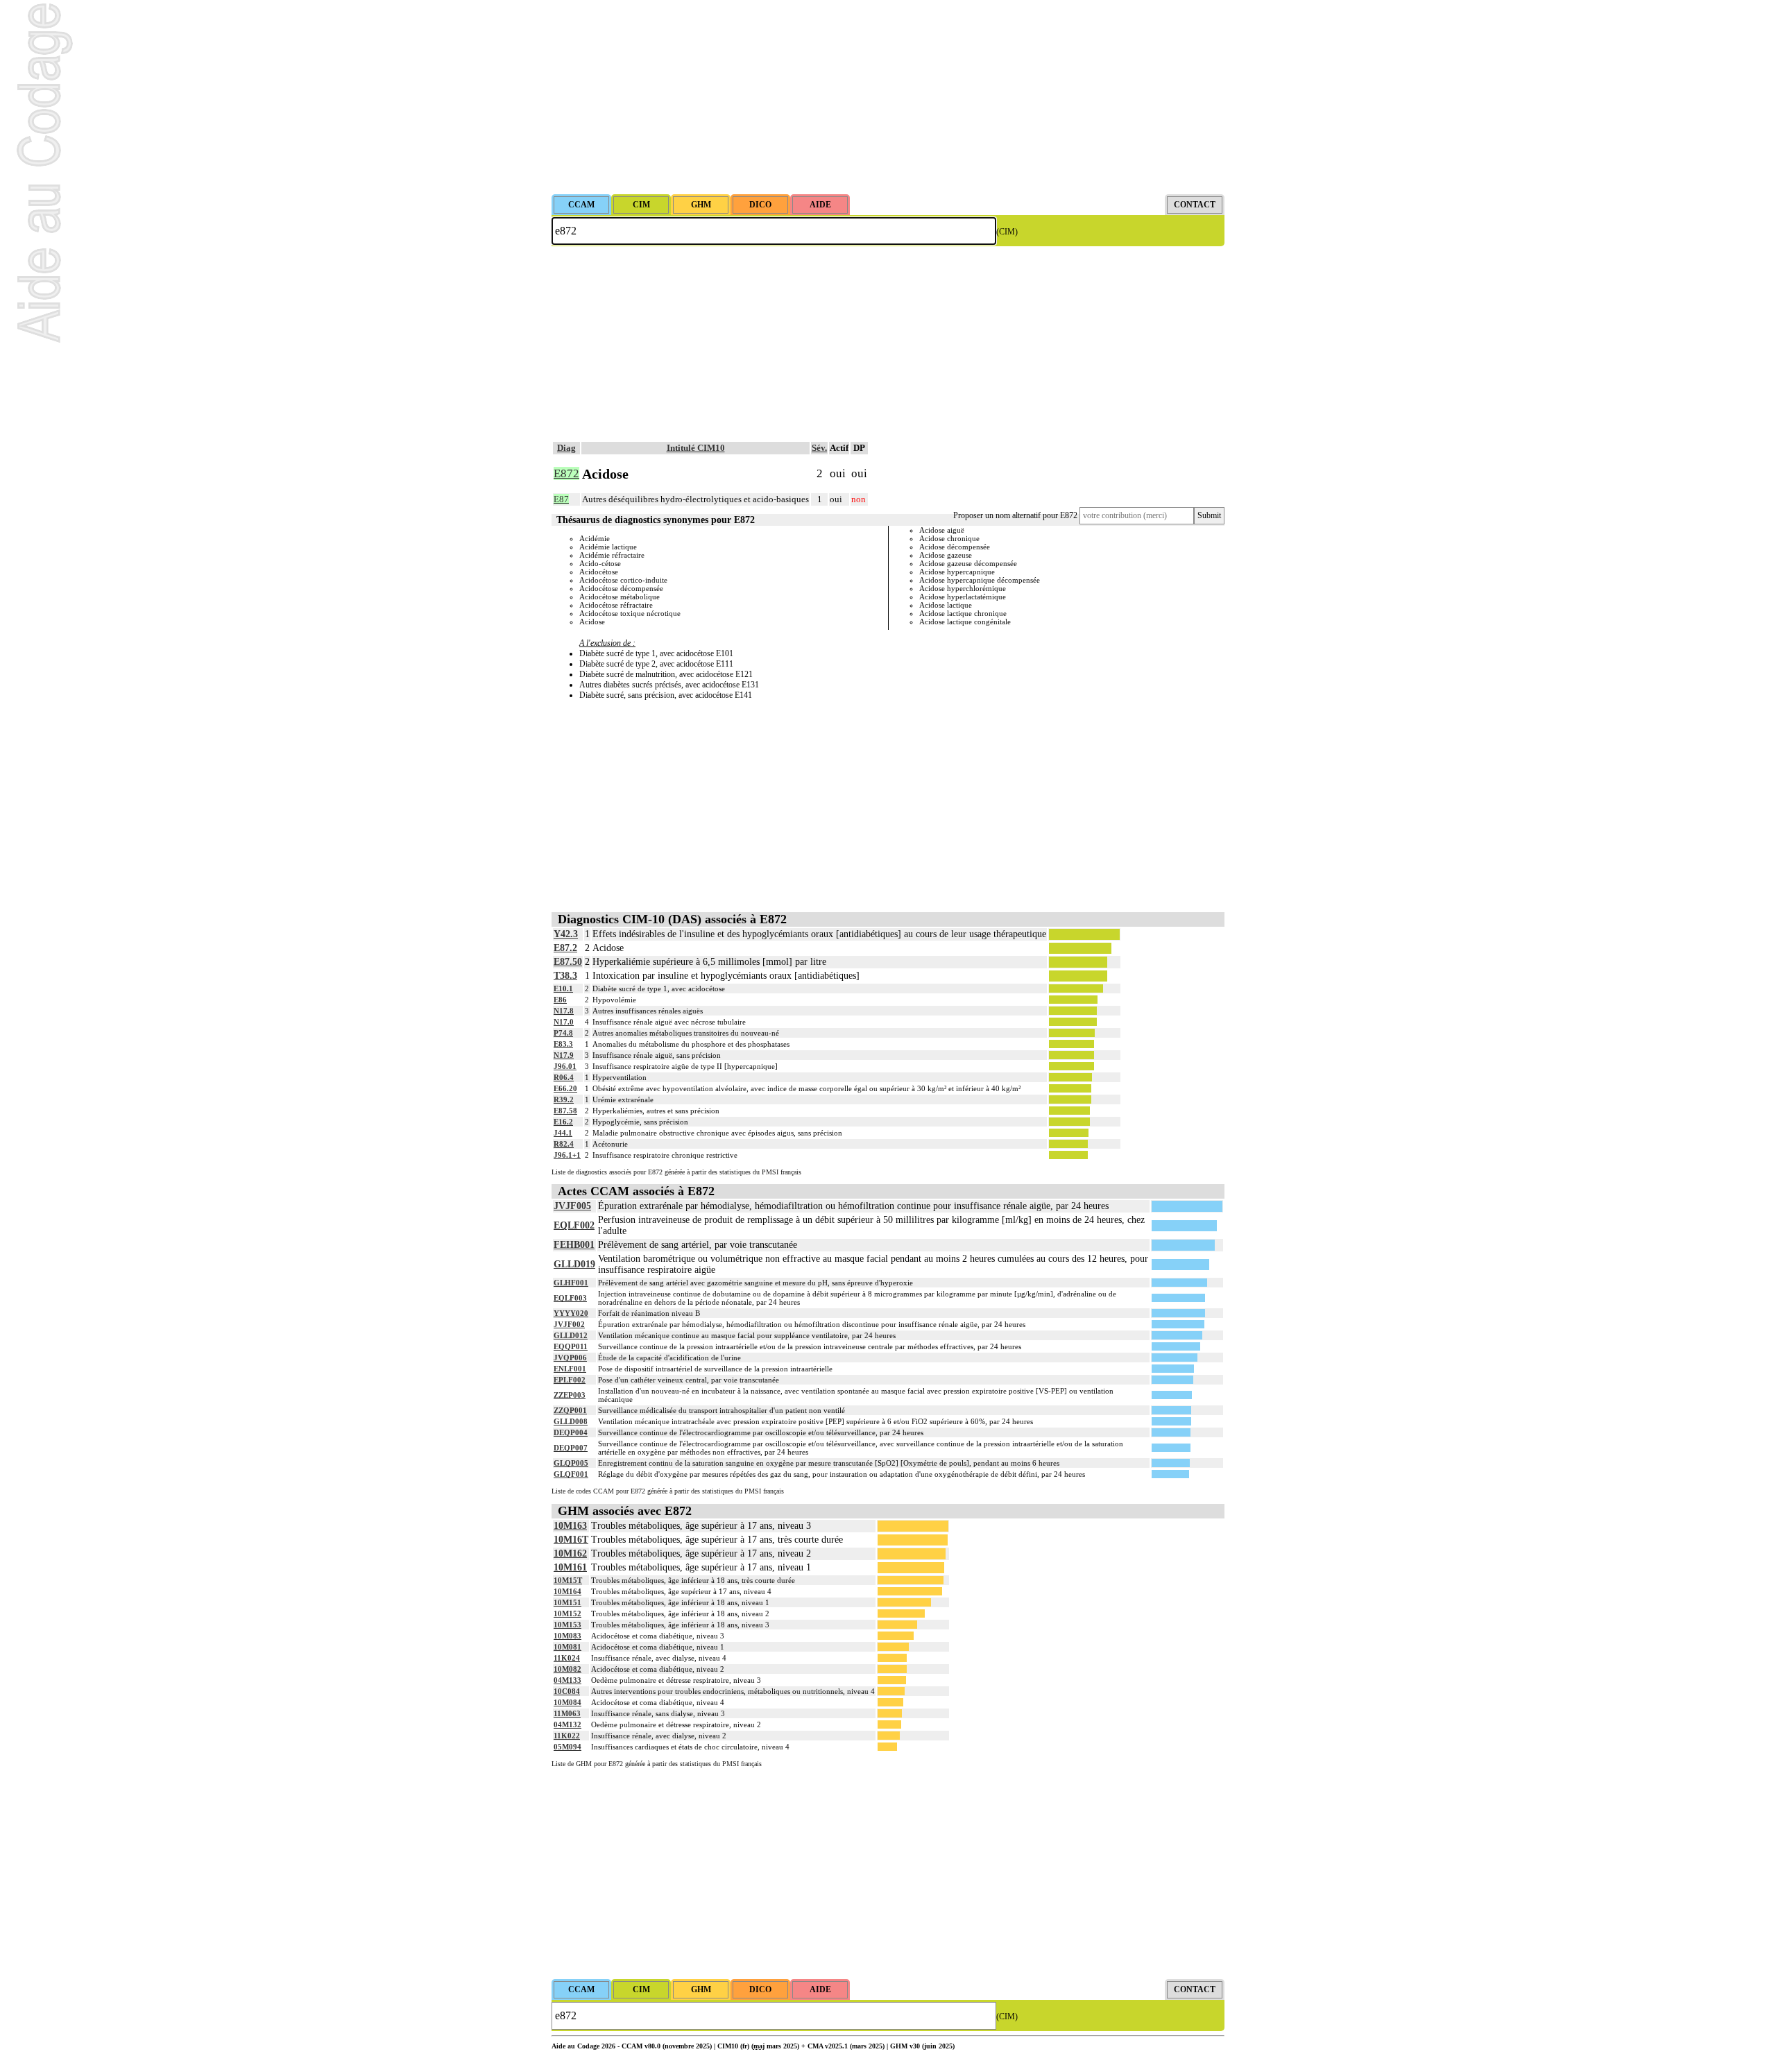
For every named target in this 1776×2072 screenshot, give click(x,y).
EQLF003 (570, 1298)
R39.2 (564, 1099)
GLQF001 (571, 1474)
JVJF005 (572, 1206)
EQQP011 (571, 1346)
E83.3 (563, 1044)
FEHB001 (574, 1245)
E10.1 (563, 988)
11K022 (567, 1736)
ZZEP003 (570, 1395)
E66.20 (565, 1088)
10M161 (570, 1567)
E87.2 (565, 948)
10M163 (570, 1526)
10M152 (567, 1613)
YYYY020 (571, 1313)
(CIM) (1007, 232)
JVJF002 (569, 1324)
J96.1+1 (567, 1155)
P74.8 (563, 1033)
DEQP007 (571, 1448)
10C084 (567, 1691)
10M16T (571, 1540)
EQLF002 (574, 1225)
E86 (560, 1000)
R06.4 (564, 1077)
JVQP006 (570, 1358)
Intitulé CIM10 (696, 448)
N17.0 (564, 1022)
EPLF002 (570, 1380)
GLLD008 (571, 1421)
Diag (566, 448)
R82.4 (564, 1144)
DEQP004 (571, 1432)
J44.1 (563, 1133)
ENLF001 (570, 1369)
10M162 (570, 1553)
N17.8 (564, 1011)
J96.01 (565, 1066)
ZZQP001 (570, 1410)
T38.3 (565, 976)
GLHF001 (571, 1283)
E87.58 (565, 1111)
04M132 (567, 1724)
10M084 (567, 1702)
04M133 (567, 1680)
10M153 (567, 1625)
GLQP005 (571, 1463)
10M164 (567, 1591)
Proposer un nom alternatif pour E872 (1015, 515)
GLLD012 (571, 1335)
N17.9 (564, 1055)
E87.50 (568, 962)
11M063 (567, 1713)
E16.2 (563, 1122)
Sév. (819, 448)
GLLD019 (574, 1264)
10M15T (568, 1580)
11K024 (567, 1658)
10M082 (567, 1669)
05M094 (567, 1747)
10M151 (567, 1602)
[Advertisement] (888, 97)
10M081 (567, 1647)
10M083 (567, 1636)
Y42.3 (566, 934)
